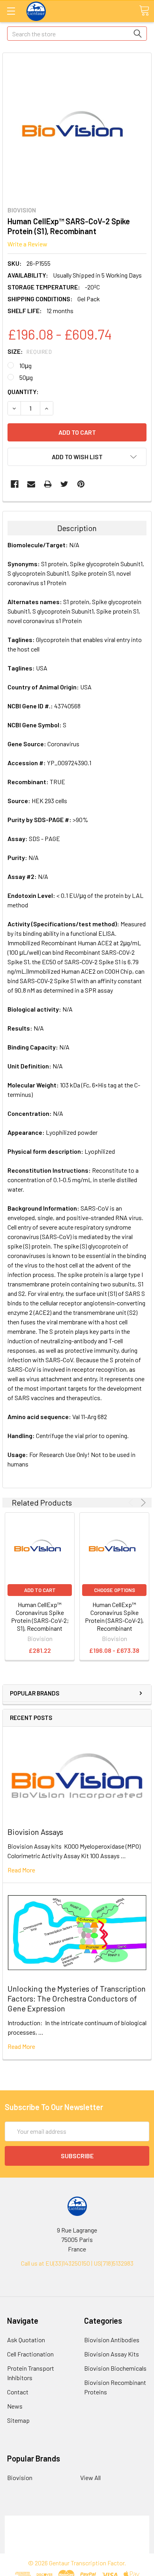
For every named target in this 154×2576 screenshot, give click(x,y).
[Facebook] (15, 484)
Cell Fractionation (30, 2354)
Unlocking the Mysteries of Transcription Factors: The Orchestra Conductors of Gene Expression (77, 1998)
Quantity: (23, 391)
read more (21, 1870)
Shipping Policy (77, 2530)
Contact (18, 2392)
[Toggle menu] (11, 11)
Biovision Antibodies (112, 2340)
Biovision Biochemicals (115, 2368)
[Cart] (144, 11)
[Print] (48, 484)
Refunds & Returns (77, 2539)
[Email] (31, 484)
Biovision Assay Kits (112, 2354)
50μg (26, 377)
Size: (30, 351)
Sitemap (18, 2420)
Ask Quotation (26, 2340)
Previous (132, 1503)
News (15, 2406)
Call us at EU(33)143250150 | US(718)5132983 (77, 2263)
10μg (25, 365)
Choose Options (115, 1590)
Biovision (20, 2477)
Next (142, 1503)
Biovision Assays (35, 1832)
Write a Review (27, 244)
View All (90, 2477)
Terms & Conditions (77, 2520)
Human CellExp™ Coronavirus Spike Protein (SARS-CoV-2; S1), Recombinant (40, 1616)
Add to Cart (40, 1590)
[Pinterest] (81, 484)
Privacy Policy (77, 2549)
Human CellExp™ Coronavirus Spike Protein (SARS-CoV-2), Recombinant (114, 1616)
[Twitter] (64, 484)
